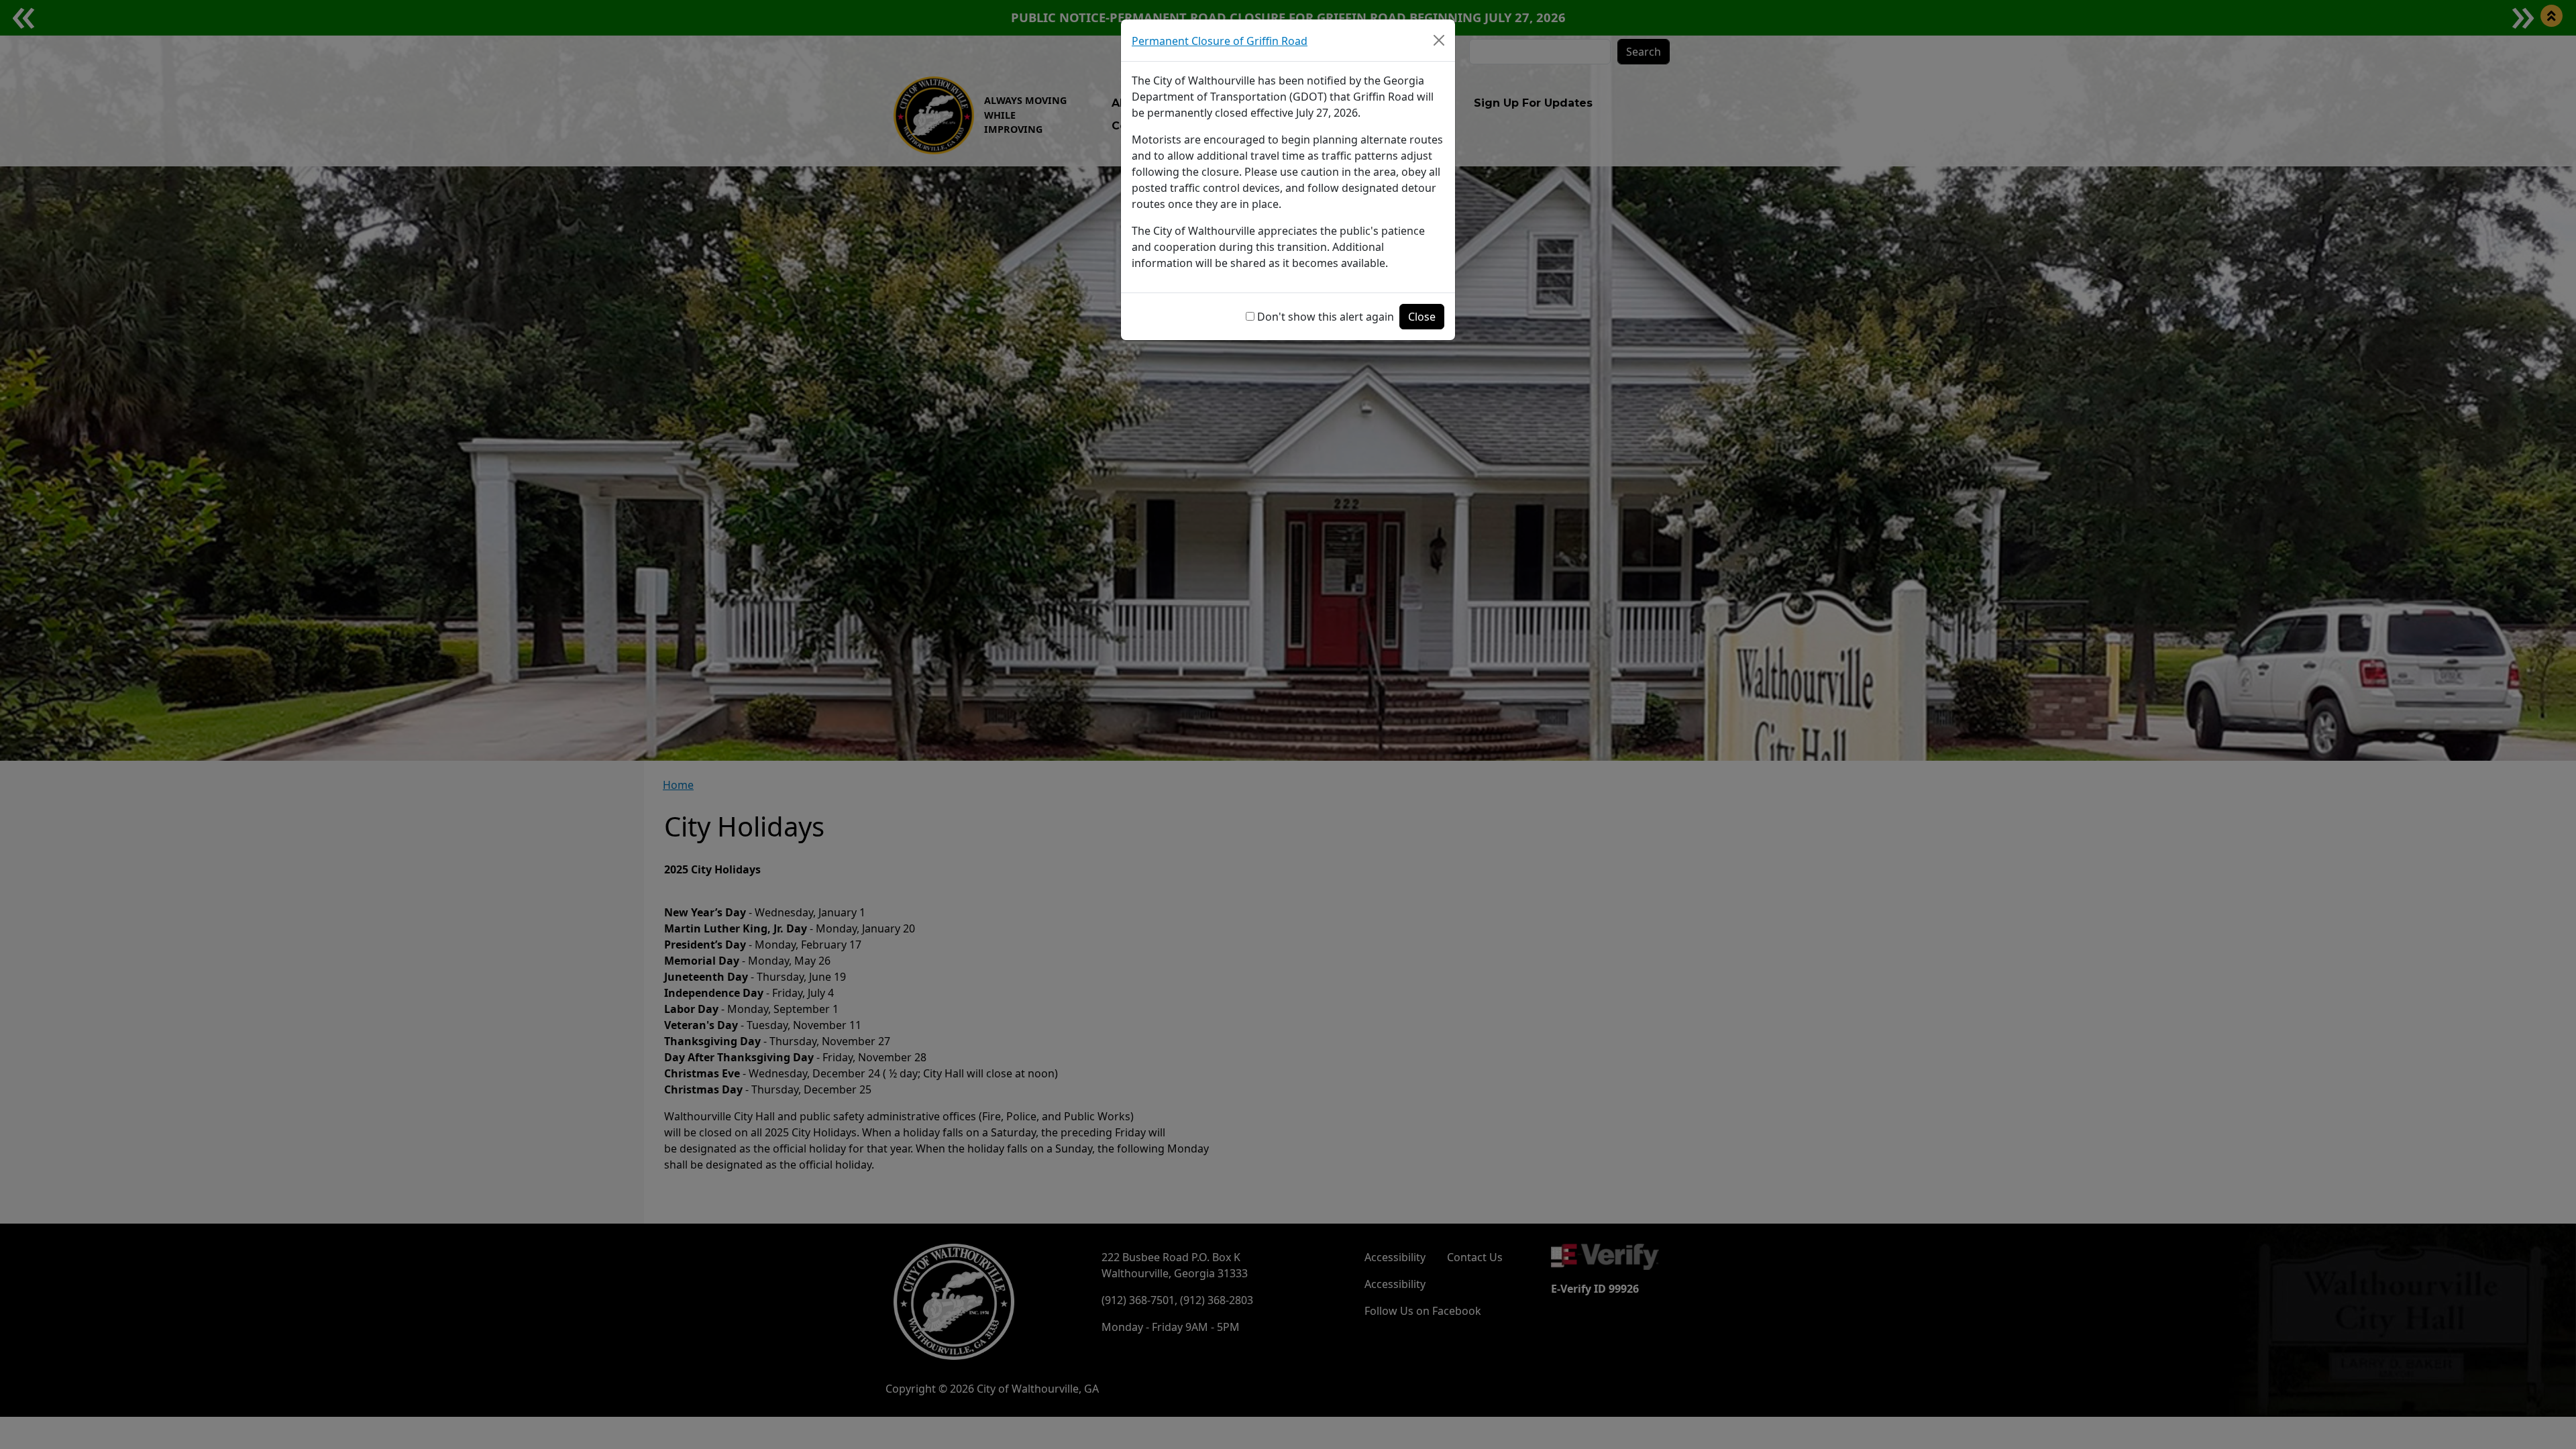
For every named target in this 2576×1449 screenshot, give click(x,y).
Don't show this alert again (1326, 317)
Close (1422, 317)
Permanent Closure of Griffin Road (1220, 41)
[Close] (1439, 40)
